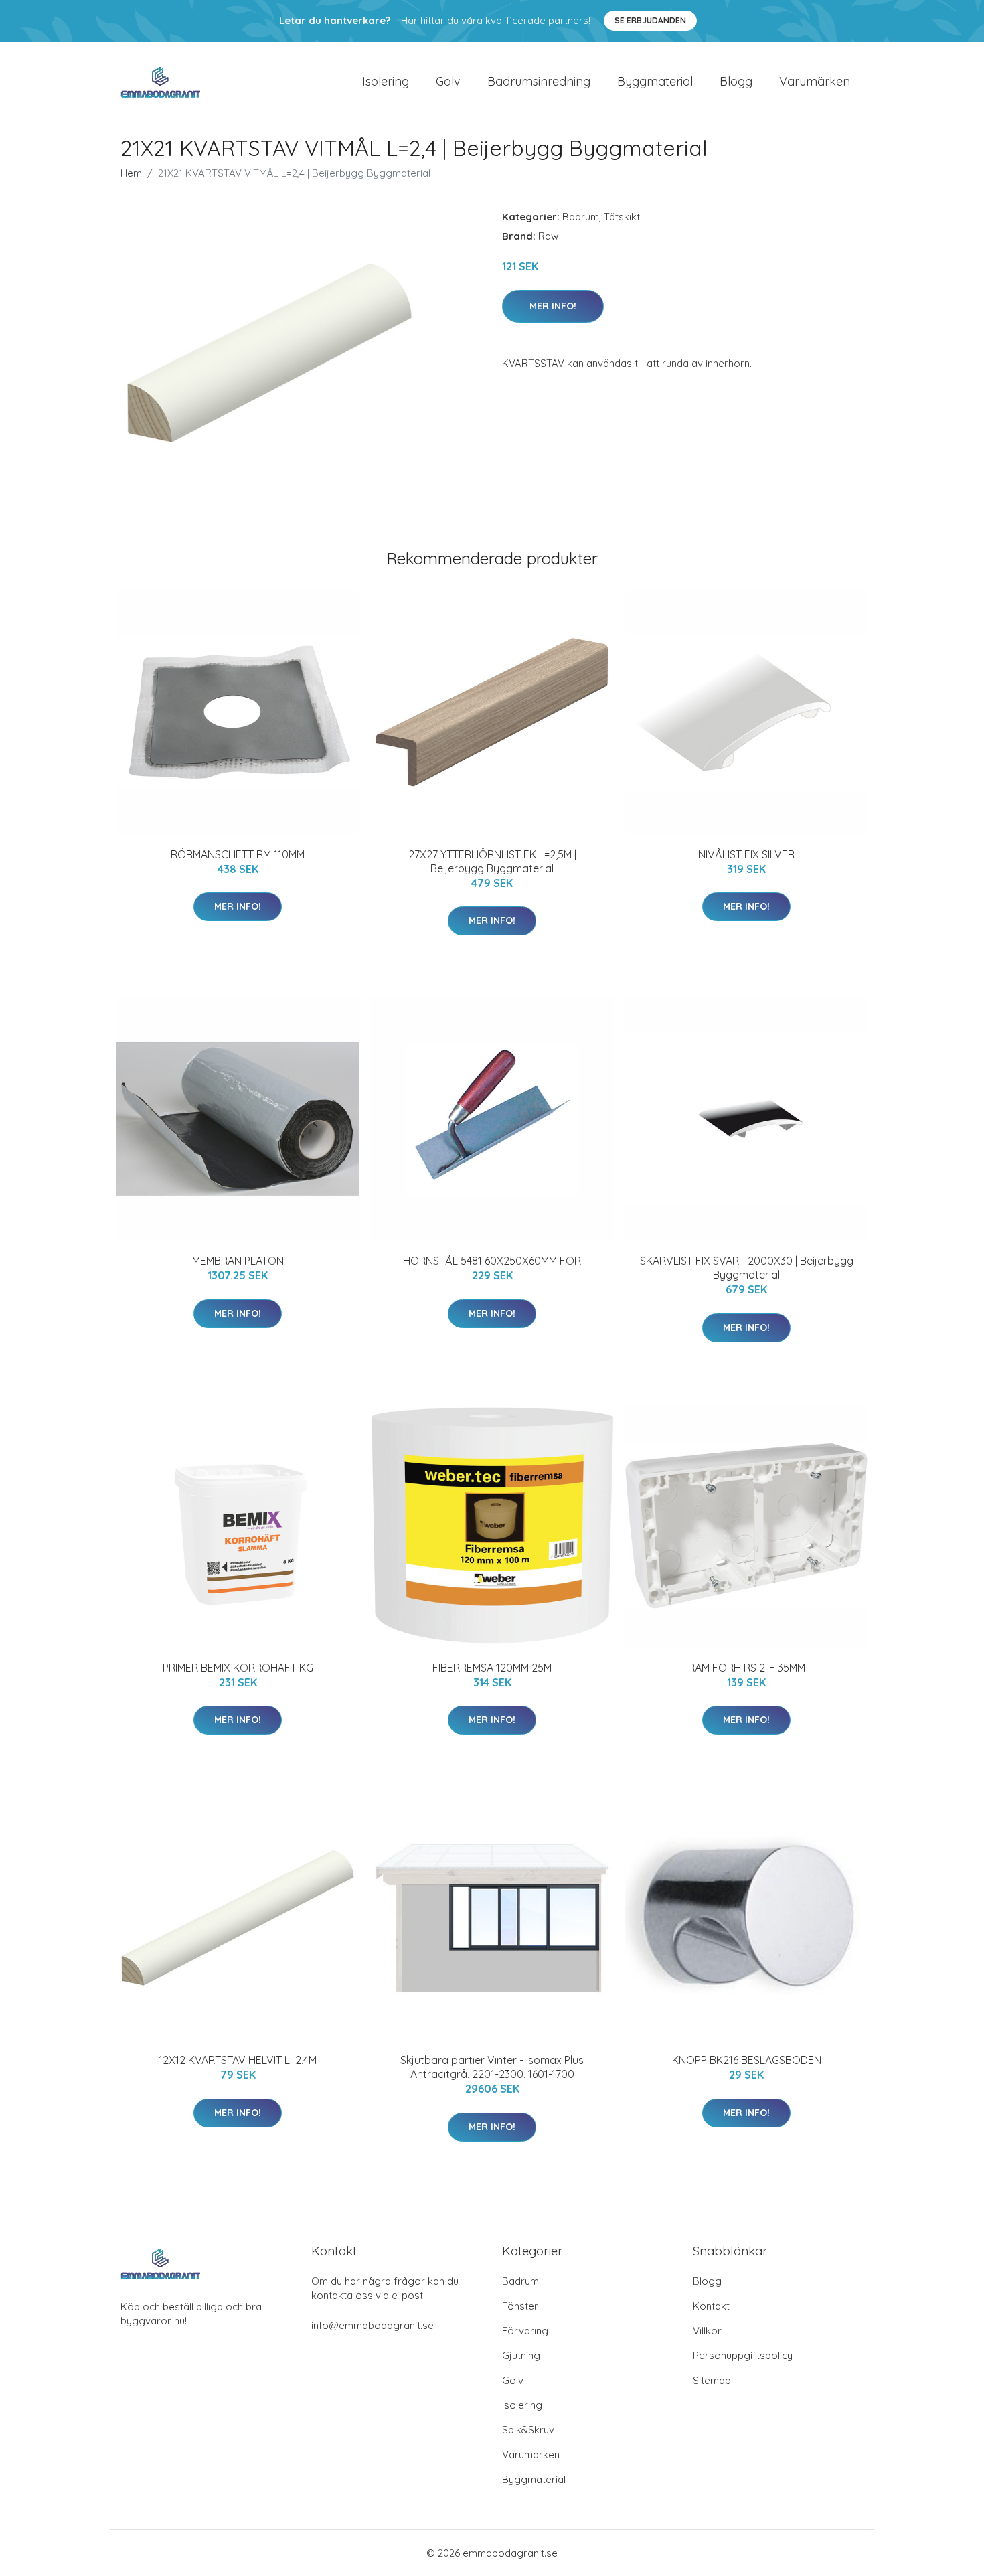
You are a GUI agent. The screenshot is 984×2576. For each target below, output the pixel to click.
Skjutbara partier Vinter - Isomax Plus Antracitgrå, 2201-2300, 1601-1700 (492, 2067)
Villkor (707, 2331)
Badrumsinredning (539, 81)
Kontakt (711, 2306)
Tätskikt (622, 217)
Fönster (520, 2306)
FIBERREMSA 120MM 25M (492, 1668)
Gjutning (521, 2355)
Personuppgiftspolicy (743, 2355)
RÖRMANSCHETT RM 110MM (238, 854)
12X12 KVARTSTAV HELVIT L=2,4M (238, 2060)
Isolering (386, 81)
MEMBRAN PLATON (238, 1261)
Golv (448, 81)
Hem (131, 173)
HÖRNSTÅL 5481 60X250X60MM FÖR (492, 1261)
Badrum (581, 217)
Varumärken (815, 81)
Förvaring (525, 2331)
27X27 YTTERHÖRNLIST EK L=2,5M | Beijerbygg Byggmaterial (492, 861)
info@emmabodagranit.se (373, 2325)
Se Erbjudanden (650, 20)
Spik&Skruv (528, 2430)
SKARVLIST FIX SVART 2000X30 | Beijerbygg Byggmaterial (747, 1268)
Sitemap (712, 2380)
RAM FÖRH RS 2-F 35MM (747, 1668)
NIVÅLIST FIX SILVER (746, 854)
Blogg (736, 81)
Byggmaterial (655, 81)
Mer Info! (553, 306)
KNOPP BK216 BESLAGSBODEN (747, 2060)
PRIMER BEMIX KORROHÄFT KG (238, 1668)
